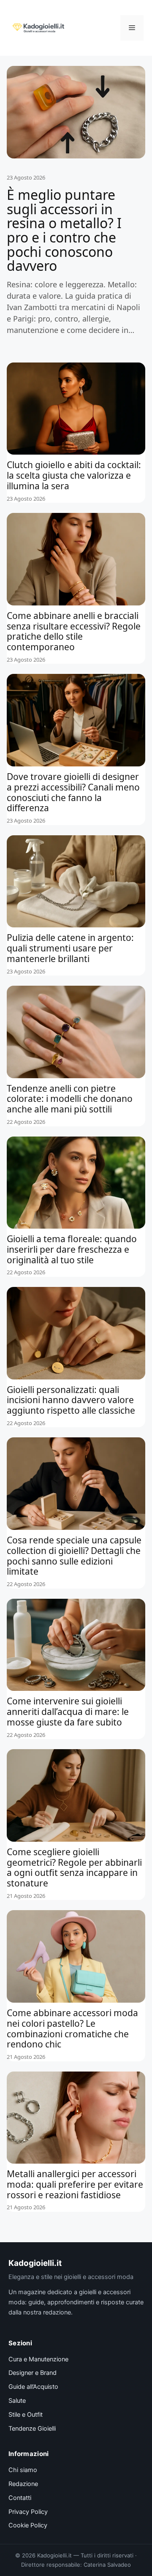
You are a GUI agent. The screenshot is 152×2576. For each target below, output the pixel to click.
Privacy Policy (28, 2512)
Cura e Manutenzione (38, 2359)
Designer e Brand (33, 2373)
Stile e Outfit (26, 2415)
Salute (17, 2401)
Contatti (20, 2498)
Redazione (23, 2484)
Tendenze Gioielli (32, 2429)
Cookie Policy (28, 2525)
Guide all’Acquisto (33, 2387)
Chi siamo (23, 2470)
